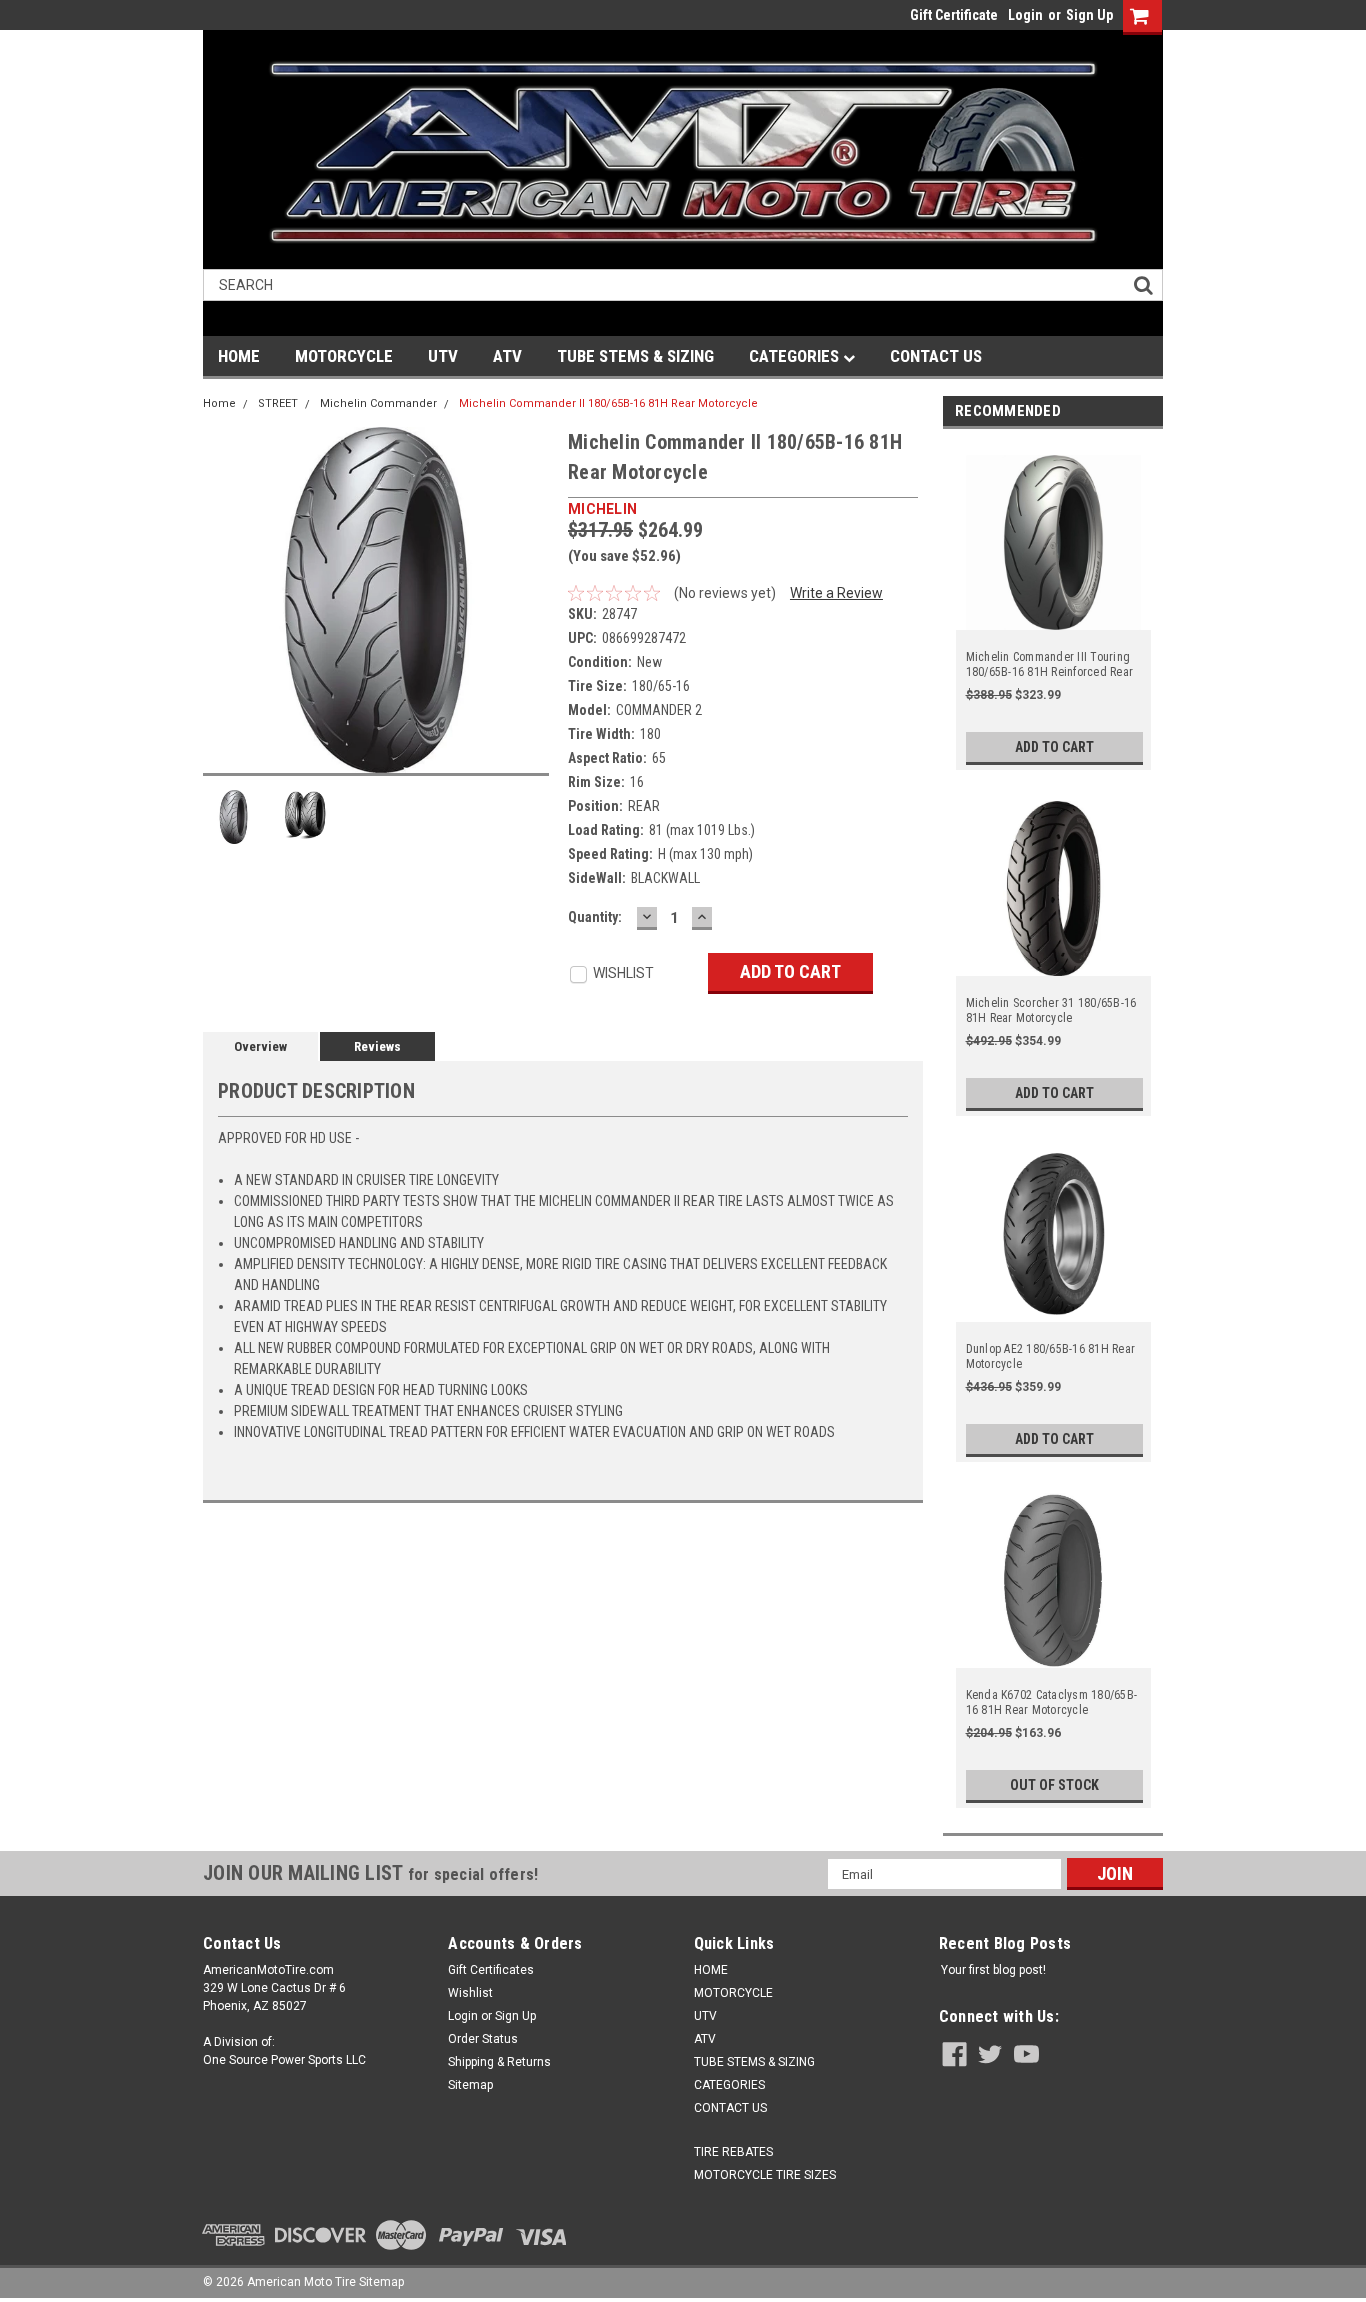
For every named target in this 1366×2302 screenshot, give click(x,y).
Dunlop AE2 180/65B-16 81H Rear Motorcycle (1051, 1356)
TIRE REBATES (733, 2152)
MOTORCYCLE (344, 356)
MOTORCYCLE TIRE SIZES (765, 2175)
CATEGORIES (796, 356)
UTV (443, 356)
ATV (507, 356)
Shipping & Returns (499, 2062)
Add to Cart (1054, 747)
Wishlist (470, 1993)
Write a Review (836, 593)
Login (1025, 15)
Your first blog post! (993, 1970)
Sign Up (1089, 15)
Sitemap (470, 2085)
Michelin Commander (378, 403)
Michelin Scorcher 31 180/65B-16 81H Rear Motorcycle (1051, 1010)
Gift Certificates (491, 1970)
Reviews (377, 1046)
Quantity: (595, 917)
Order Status (483, 2039)
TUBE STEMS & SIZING (635, 356)
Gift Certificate (954, 15)
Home (219, 403)
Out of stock (1054, 1785)
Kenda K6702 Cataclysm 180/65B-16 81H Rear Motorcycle (1052, 1702)
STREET (278, 403)
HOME (239, 356)
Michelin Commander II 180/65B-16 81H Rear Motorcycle (608, 403)
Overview (260, 1046)
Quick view (1054, 618)
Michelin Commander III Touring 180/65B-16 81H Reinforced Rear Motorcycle (1050, 665)
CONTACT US (936, 356)
